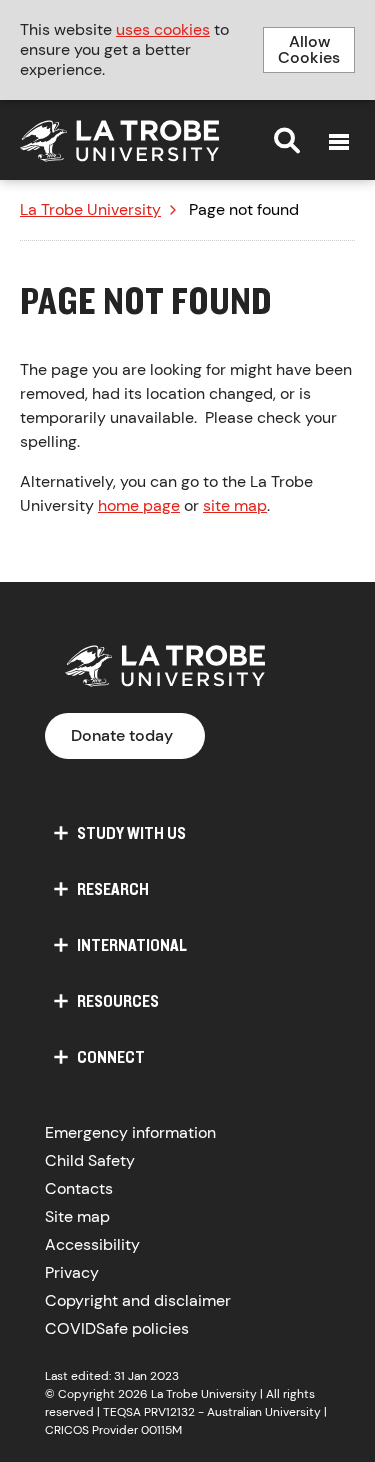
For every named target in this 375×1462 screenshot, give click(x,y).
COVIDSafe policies (117, 1328)
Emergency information (130, 1132)
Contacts (79, 1188)
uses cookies (163, 29)
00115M (161, 1430)
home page (139, 505)
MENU (339, 142)
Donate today (122, 735)
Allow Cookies (309, 49)
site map (235, 505)
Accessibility (92, 1244)
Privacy (72, 1272)
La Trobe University (90, 210)
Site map (77, 1216)
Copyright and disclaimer (138, 1300)
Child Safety (90, 1160)
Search (287, 140)
